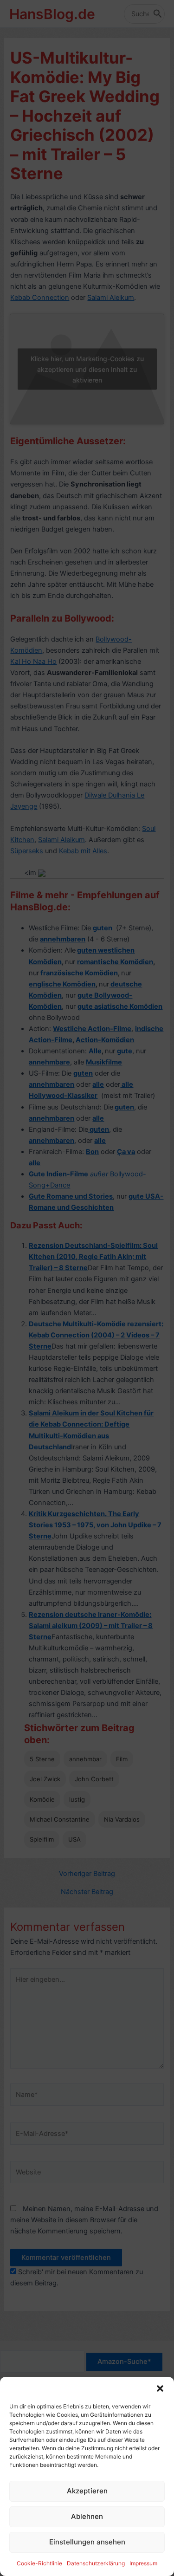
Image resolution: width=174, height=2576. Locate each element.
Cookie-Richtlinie (39, 2563)
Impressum (143, 2563)
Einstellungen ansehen (87, 2542)
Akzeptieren (87, 2491)
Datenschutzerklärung (96, 2563)
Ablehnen (87, 2516)
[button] (160, 2388)
